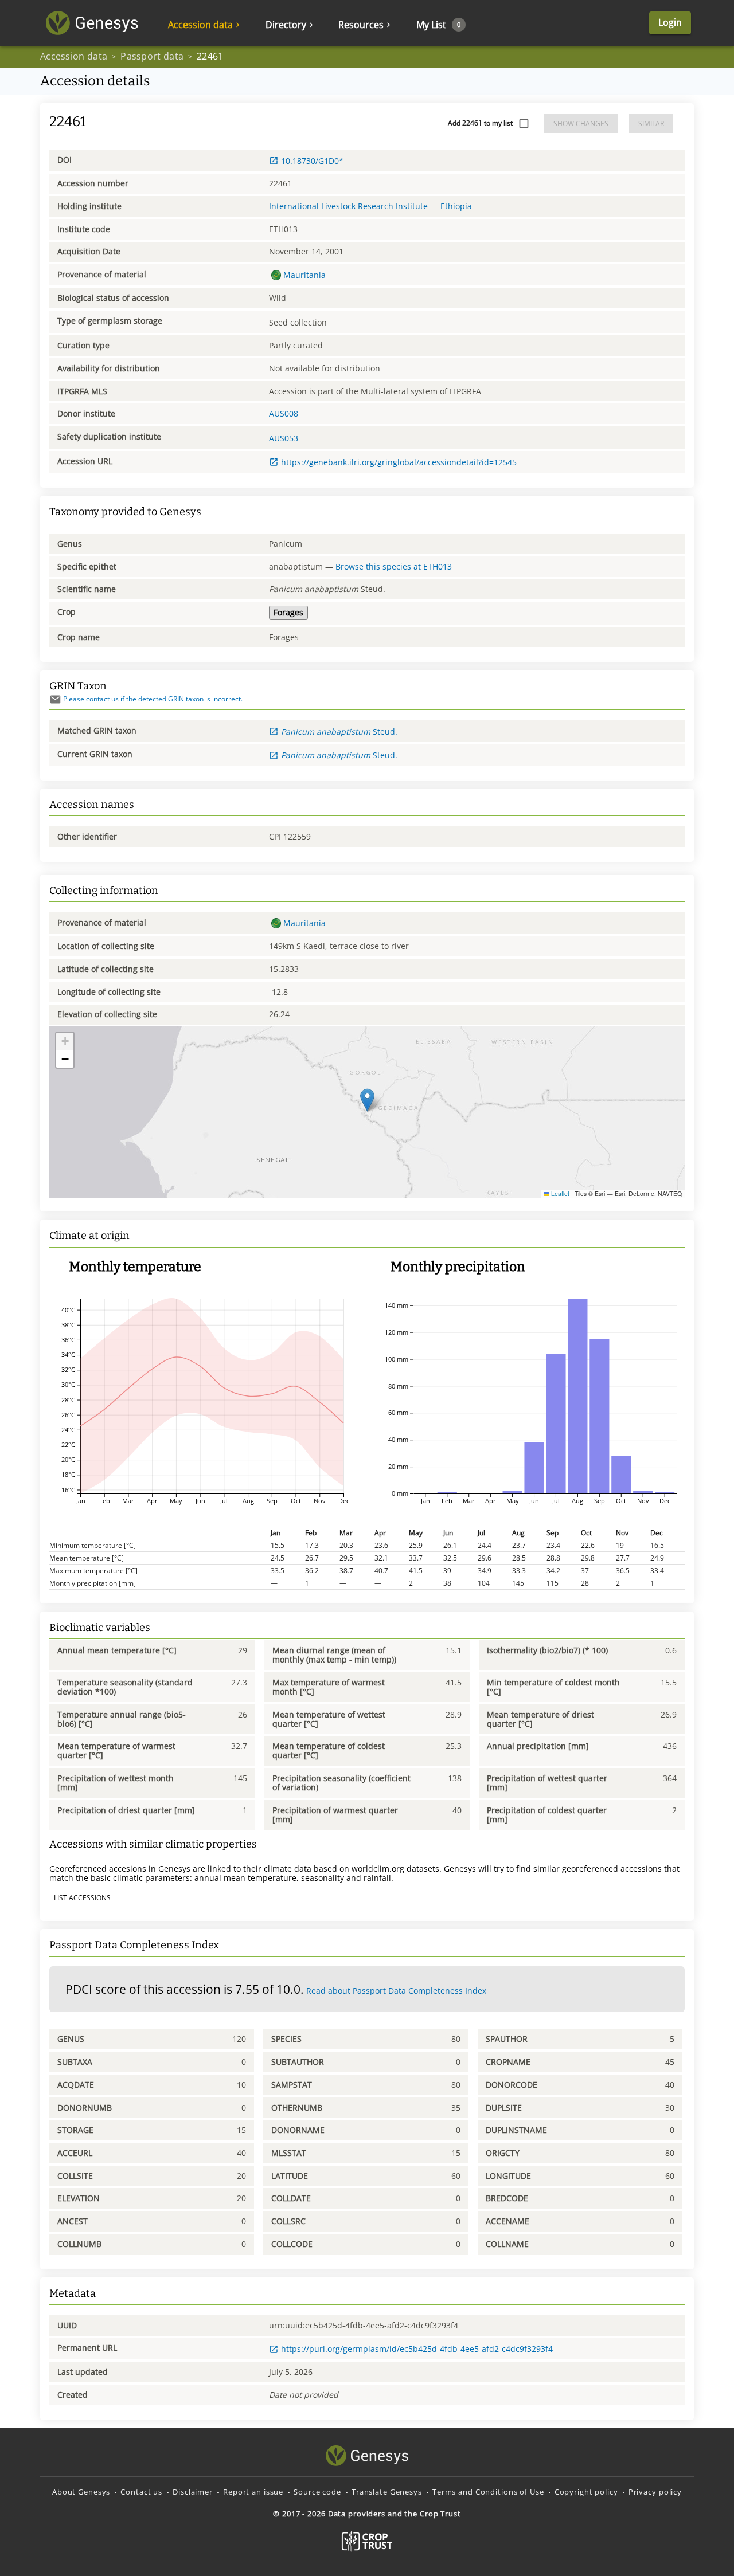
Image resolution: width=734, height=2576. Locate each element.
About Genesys (81, 2492)
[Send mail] (55, 699)
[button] (367, 1100)
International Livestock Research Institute (348, 206)
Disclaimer (193, 2492)
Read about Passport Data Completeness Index (396, 1991)
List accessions (82, 1898)
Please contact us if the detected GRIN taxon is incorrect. (153, 699)
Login (670, 22)
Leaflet (559, 1193)
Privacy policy (655, 2492)
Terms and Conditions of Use (488, 2492)
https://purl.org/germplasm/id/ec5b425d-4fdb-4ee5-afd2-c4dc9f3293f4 (417, 2349)
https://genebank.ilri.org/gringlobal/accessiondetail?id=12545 (399, 462)
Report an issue (253, 2492)
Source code (317, 2492)
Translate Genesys (387, 2492)
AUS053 (284, 438)
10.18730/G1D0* (312, 161)
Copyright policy (586, 2492)
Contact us (141, 2492)
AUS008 (284, 413)
